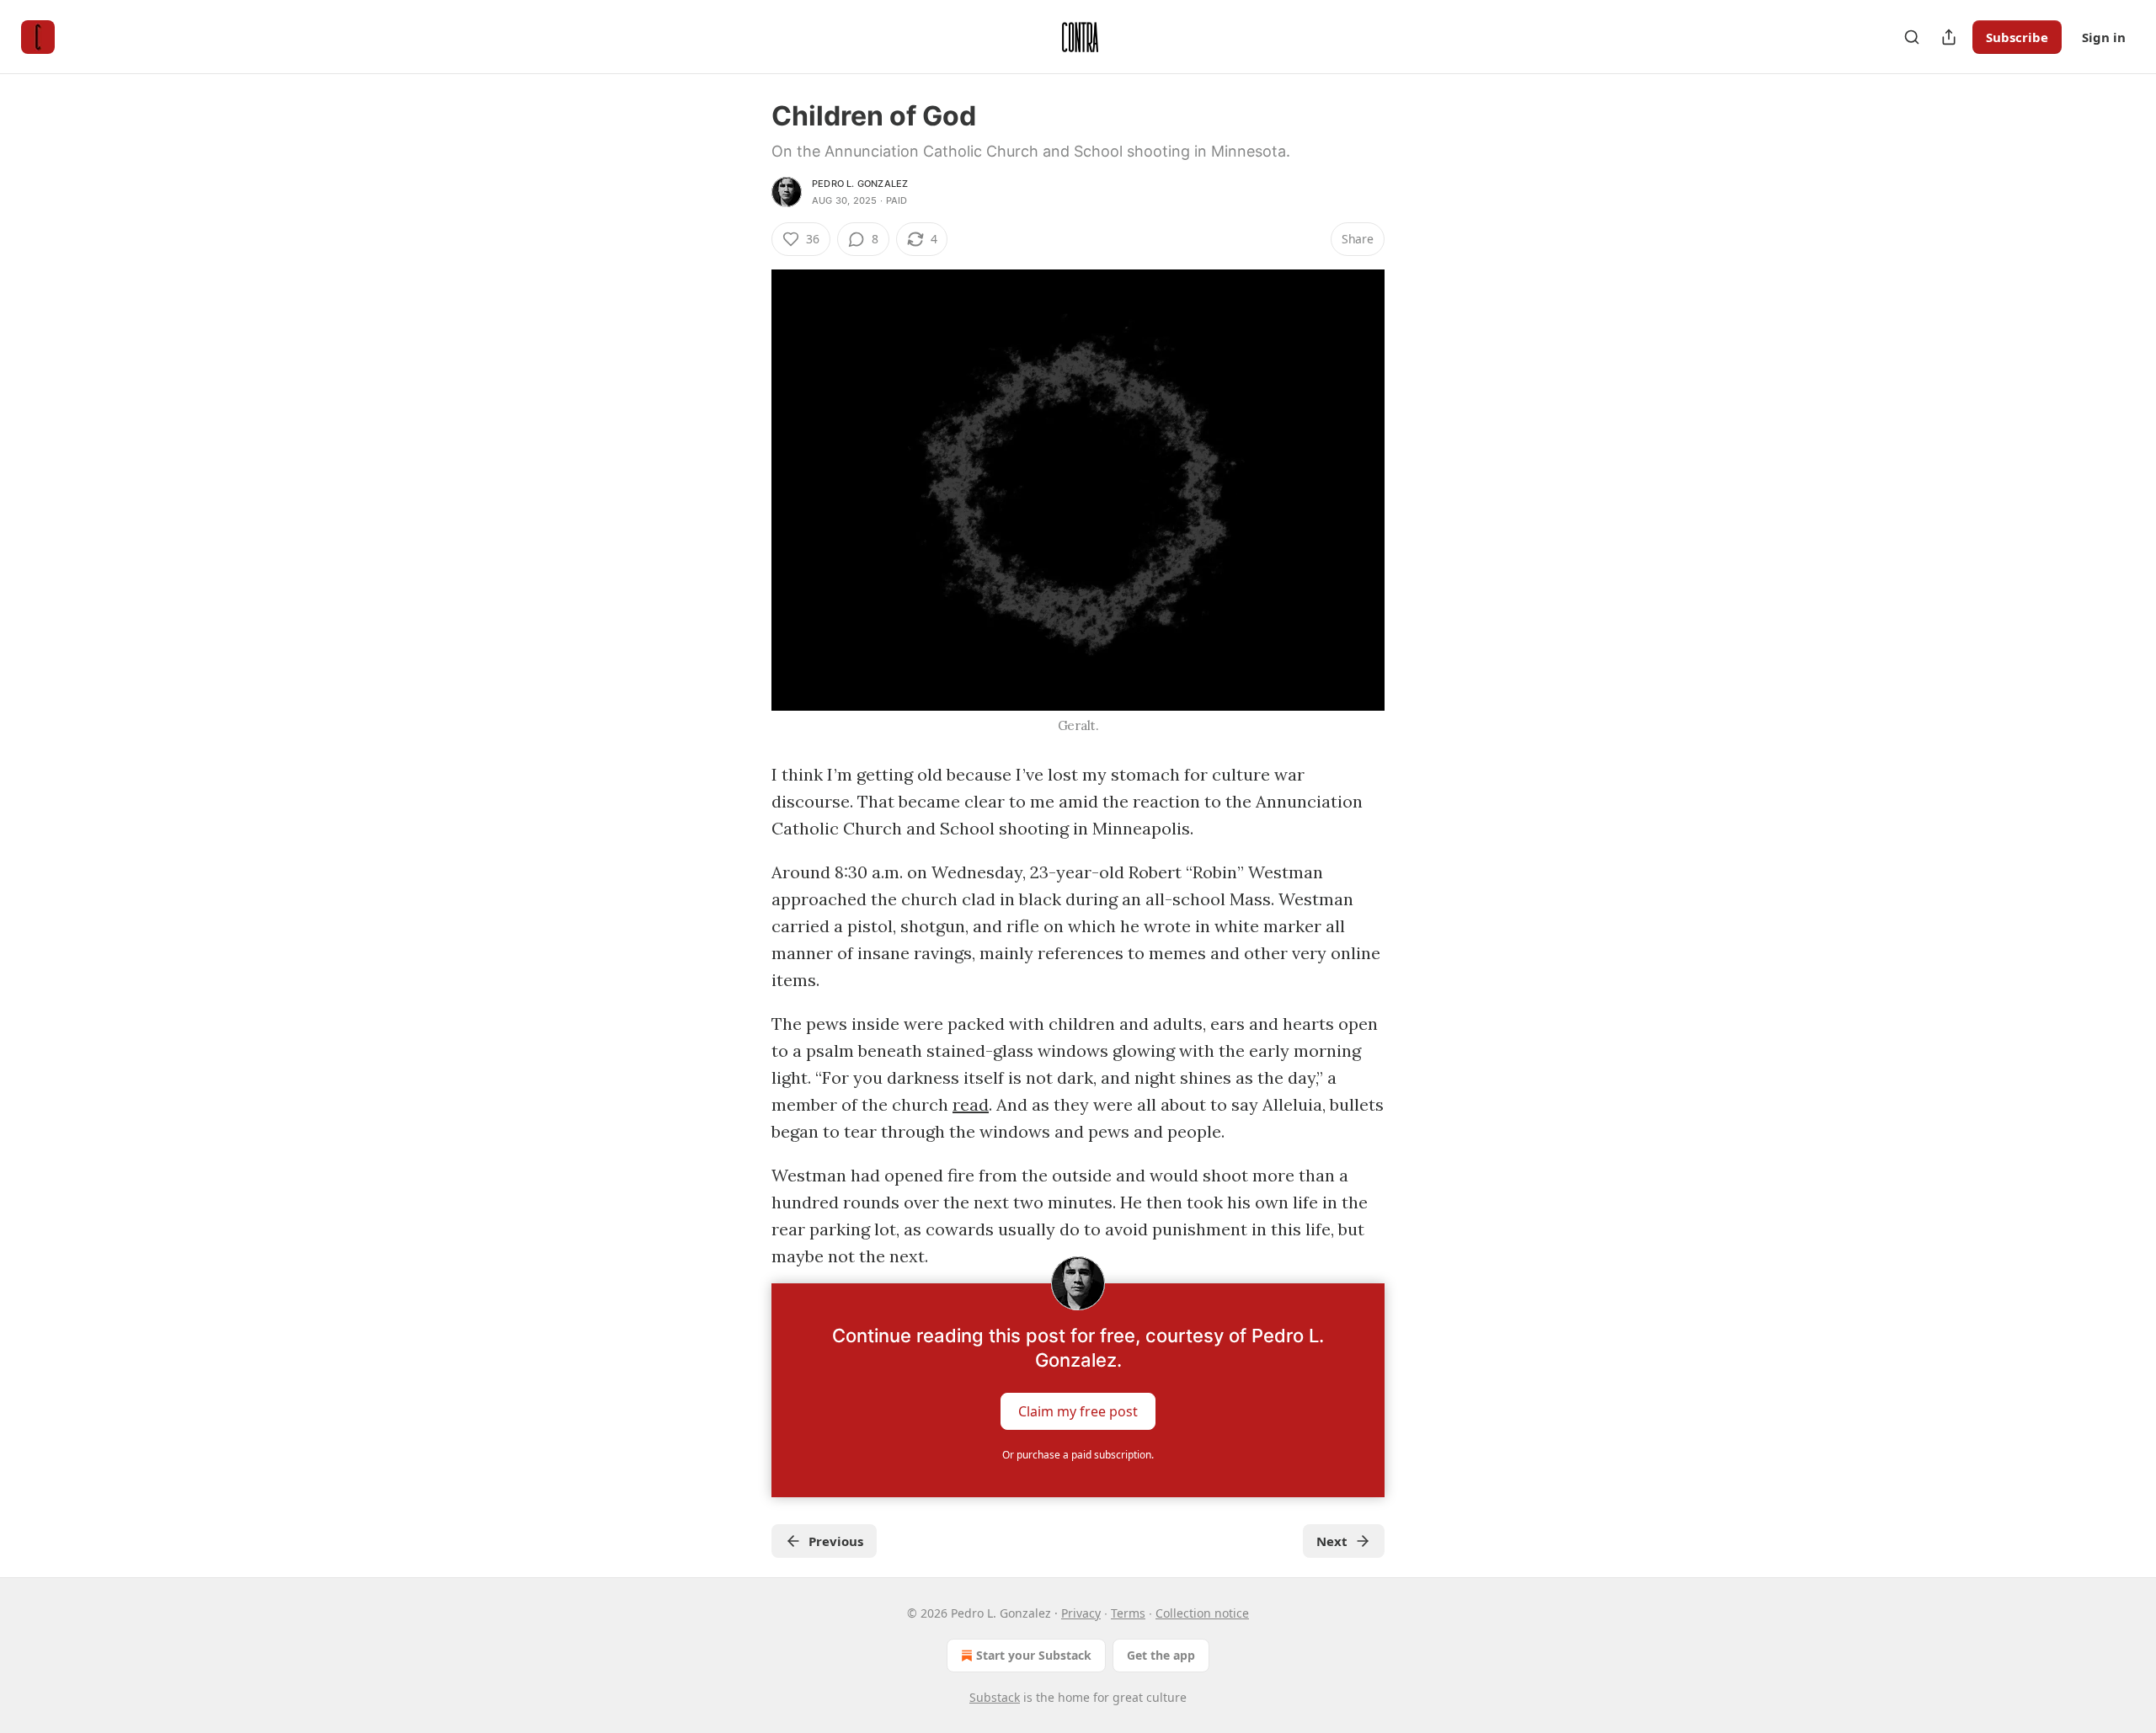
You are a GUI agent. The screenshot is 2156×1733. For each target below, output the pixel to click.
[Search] (1912, 37)
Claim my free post (1078, 1411)
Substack (995, 1697)
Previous (836, 1541)
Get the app (1161, 1655)
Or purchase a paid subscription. (1078, 1455)
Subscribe (2017, 37)
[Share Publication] (1949, 37)
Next (1332, 1541)
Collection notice (1202, 1613)
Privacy (1081, 1613)
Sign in (2104, 37)
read (971, 1104)
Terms (1128, 1613)
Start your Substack (1034, 1655)
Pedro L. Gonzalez (860, 184)
